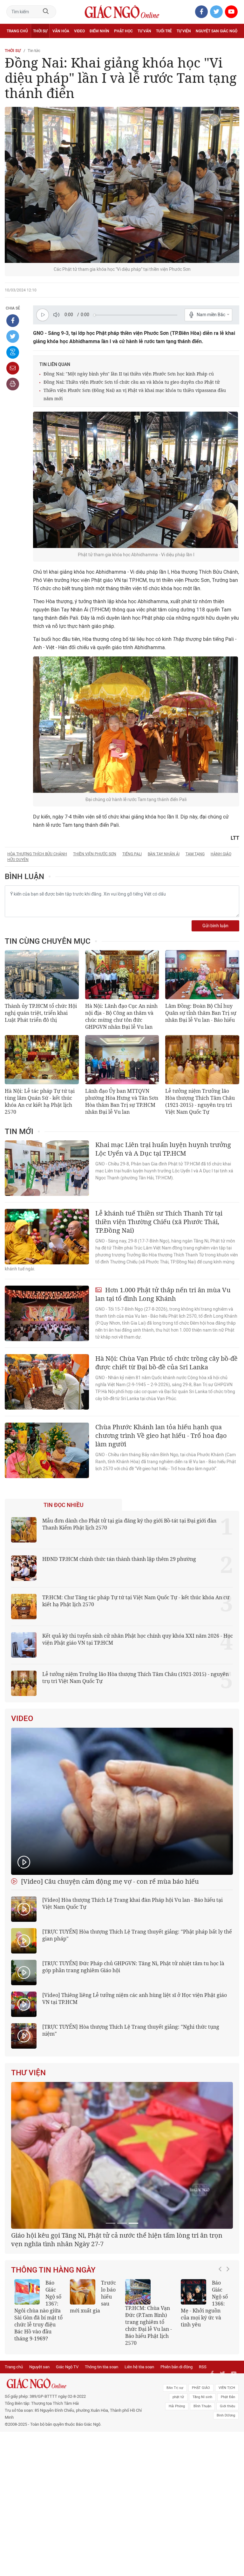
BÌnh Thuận (202, 2476)
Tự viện (184, 31)
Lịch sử (14, 45)
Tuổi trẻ (164, 31)
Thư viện (28, 2073)
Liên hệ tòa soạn (139, 2437)
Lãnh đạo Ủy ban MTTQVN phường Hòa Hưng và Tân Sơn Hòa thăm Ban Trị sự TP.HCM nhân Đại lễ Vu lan (122, 1101)
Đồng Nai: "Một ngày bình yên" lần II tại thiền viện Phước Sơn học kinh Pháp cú (129, 374)
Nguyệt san (39, 2437)
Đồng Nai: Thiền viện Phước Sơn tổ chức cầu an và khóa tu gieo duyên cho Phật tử (132, 382)
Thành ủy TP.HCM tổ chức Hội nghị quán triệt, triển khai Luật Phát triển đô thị (41, 1013)
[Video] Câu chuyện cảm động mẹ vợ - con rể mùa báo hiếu (109, 1881)
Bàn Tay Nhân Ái (164, 854)
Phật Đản (228, 2467)
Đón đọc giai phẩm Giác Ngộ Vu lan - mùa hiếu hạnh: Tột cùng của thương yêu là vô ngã (204, 2382)
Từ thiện (34, 45)
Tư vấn (144, 31)
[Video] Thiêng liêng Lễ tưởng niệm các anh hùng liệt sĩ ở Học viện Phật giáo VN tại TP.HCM (135, 1999)
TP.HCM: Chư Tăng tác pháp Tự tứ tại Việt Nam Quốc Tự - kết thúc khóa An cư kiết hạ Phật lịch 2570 (136, 1601)
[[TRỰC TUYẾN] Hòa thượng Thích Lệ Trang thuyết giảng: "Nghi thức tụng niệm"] (24, 2036)
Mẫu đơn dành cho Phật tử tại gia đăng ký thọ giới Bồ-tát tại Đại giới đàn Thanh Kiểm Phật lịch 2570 (129, 1524)
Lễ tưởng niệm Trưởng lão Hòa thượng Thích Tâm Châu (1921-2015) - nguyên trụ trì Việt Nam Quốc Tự (200, 1101)
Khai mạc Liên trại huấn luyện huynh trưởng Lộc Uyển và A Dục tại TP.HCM (163, 1149)
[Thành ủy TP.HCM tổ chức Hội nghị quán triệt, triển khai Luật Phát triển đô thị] (42, 975)
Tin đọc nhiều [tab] (64, 1505)
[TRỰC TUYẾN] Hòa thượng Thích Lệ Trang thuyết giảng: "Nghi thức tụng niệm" (131, 2030)
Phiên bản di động (176, 2437)
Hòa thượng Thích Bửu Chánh (37, 854)
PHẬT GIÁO (201, 2458)
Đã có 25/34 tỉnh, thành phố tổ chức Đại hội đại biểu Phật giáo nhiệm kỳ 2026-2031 (119, 2314)
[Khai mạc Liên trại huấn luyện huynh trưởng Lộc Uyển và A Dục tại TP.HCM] (47, 1168)
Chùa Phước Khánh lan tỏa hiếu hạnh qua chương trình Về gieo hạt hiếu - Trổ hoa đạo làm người (161, 1435)
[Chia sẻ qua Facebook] (13, 321)
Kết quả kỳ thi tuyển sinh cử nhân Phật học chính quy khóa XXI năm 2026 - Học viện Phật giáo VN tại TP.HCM (138, 1639)
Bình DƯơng (226, 2485)
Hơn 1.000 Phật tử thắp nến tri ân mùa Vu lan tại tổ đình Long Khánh (163, 1294)
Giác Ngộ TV (67, 2437)
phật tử (178, 2467)
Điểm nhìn (99, 31)
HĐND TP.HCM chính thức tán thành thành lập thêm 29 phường (119, 1559)
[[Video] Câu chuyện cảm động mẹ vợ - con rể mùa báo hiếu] (122, 1801)
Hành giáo (221, 854)
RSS (203, 2437)
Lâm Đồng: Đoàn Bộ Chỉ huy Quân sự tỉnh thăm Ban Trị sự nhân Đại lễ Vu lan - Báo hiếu (201, 1013)
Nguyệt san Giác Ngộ (217, 31)
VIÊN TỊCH (227, 2458)
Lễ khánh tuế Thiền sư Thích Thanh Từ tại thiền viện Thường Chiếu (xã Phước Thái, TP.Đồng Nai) (159, 1222)
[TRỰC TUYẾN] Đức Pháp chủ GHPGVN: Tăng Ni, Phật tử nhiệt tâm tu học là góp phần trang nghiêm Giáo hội (133, 1967)
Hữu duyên (18, 860)
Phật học (123, 31)
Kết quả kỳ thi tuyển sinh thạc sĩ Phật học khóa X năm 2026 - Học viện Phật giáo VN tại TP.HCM (38, 2385)
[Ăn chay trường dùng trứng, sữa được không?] (83, 2366)
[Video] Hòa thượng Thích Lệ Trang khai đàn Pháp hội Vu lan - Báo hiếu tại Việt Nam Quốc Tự (132, 1903)
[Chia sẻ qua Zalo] (13, 352)
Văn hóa (61, 31)
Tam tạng (195, 854)
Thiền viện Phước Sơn (95, 854)
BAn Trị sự (175, 2458)
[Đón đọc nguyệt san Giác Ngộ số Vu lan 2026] (138, 2366)
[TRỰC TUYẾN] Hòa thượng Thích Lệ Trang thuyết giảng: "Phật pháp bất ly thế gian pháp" (137, 1935)
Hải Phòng (177, 2476)
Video (79, 31)
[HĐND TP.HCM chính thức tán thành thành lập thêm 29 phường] (24, 1568)
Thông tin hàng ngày (53, 2344)
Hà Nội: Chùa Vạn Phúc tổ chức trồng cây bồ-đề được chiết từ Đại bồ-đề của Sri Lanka (166, 1363)
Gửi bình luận (215, 926)
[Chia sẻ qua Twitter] (13, 336)
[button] (222, 2382)
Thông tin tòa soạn (102, 2437)
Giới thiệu (227, 2476)
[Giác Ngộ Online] (75, 2454)
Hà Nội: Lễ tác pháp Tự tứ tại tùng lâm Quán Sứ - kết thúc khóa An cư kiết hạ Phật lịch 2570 (40, 1101)
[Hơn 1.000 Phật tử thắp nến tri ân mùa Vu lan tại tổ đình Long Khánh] (47, 1313)
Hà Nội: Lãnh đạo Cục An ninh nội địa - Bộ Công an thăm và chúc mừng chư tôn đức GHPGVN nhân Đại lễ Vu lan (121, 1016)
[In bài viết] (13, 384)
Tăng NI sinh (202, 2467)
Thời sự (40, 31)
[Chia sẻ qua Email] (13, 368)
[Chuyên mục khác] (232, 45)
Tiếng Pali (132, 854)
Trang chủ (17, 31)
